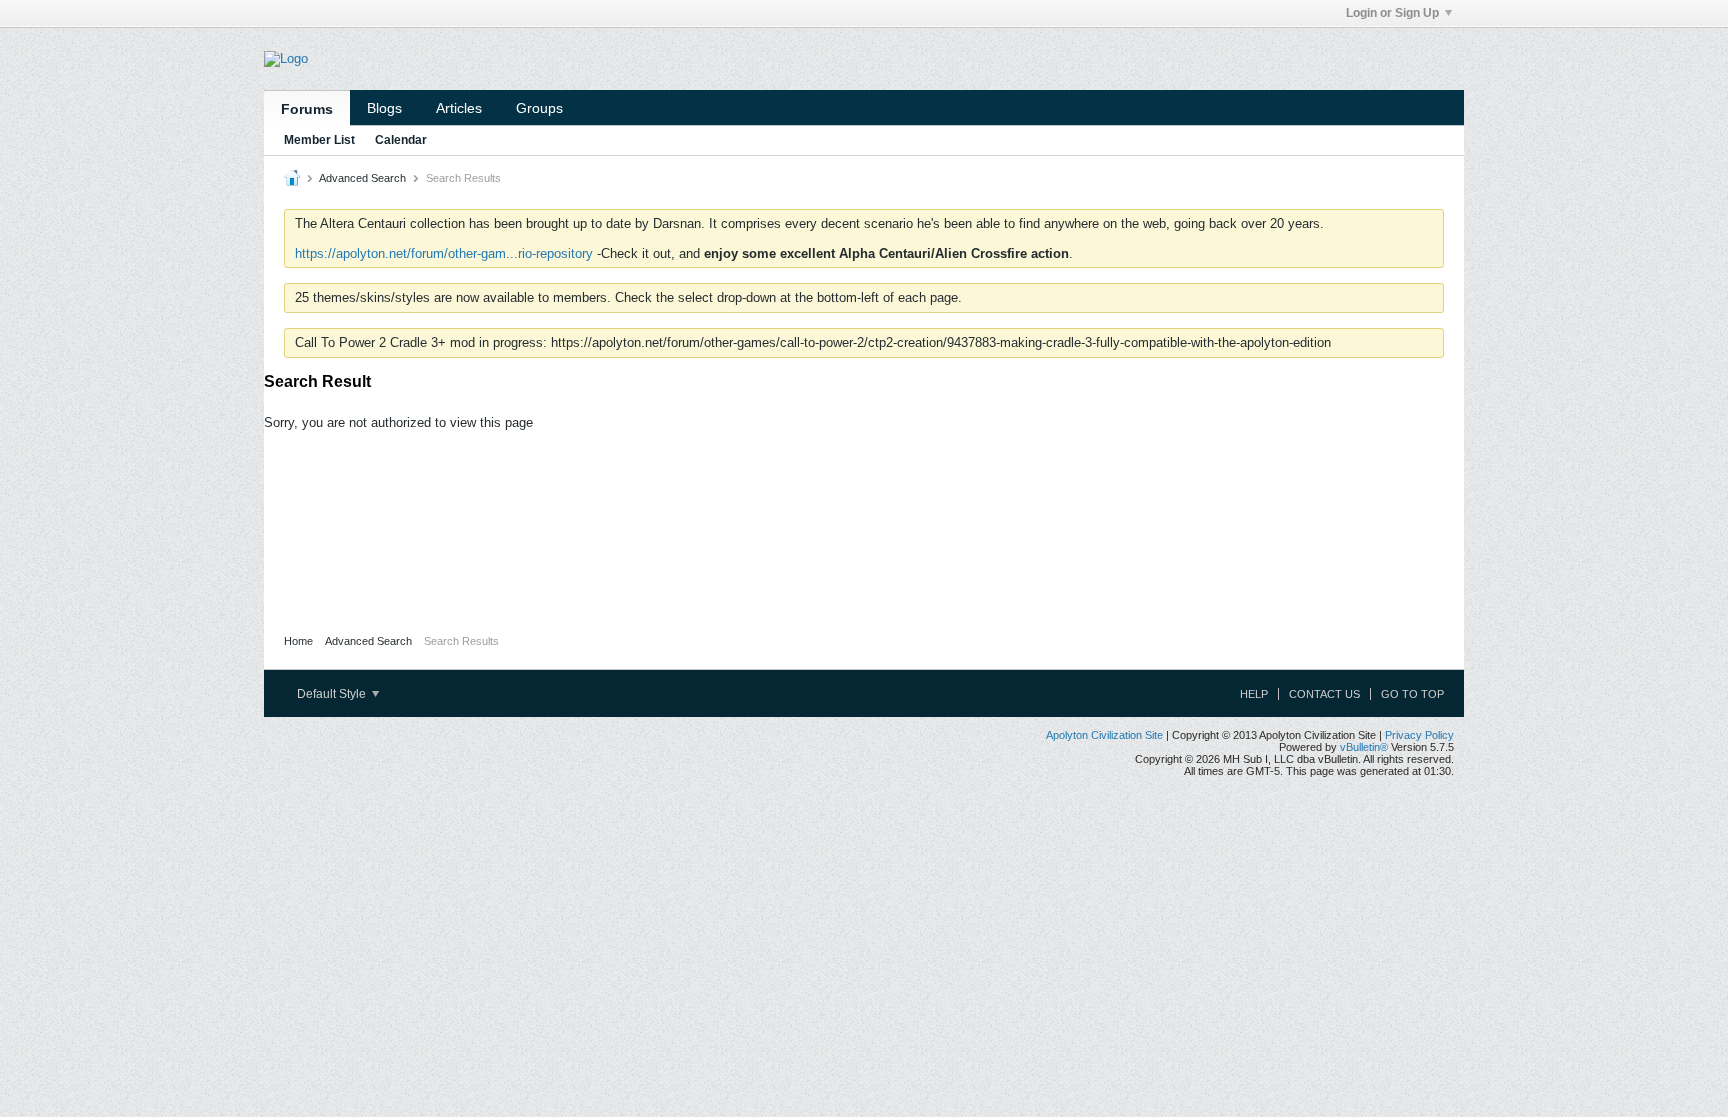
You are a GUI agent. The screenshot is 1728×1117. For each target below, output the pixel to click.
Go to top (1412, 694)
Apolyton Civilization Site (1104, 735)
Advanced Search (362, 178)
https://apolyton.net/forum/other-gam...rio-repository (444, 253)
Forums (307, 109)
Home (298, 641)
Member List (319, 140)
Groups (539, 108)
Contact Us (1324, 694)
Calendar (401, 140)
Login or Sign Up (1392, 13)
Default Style (333, 694)
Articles (459, 108)
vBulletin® (1364, 747)
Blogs (384, 108)
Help (1254, 694)
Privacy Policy (1419, 735)
